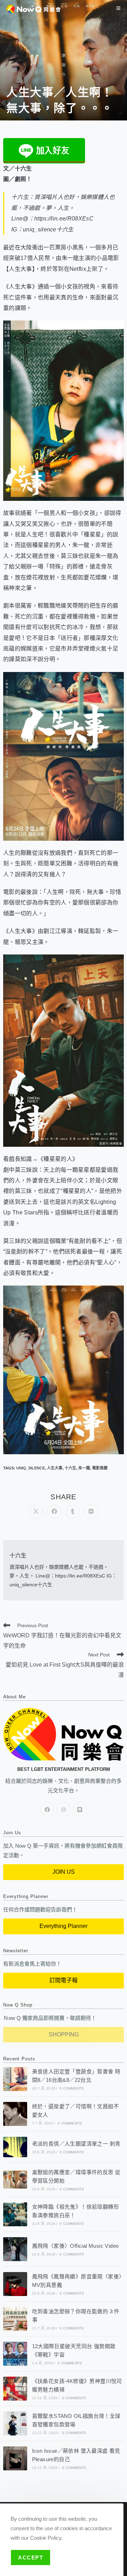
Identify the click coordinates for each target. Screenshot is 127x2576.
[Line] (80, 1809)
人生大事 (55, 1468)
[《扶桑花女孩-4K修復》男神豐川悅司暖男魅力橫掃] (15, 2389)
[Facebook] (47, 1809)
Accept (31, 2558)
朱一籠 (84, 1468)
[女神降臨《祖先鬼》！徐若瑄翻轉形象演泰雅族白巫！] (15, 2214)
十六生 (70, 1468)
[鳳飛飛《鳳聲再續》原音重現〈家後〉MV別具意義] (15, 2284)
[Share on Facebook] (54, 1512)
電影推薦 (100, 1468)
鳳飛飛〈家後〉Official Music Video (75, 2246)
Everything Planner (64, 1926)
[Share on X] (36, 1512)
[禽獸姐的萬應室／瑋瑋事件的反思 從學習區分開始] (15, 2180)
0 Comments (72, 2088)
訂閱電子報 (64, 1980)
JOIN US (64, 1872)
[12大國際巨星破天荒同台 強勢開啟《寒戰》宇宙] (15, 2354)
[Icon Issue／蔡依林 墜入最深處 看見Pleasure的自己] (15, 2458)
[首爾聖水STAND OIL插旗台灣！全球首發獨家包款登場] (15, 2423)
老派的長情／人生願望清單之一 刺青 (76, 2144)
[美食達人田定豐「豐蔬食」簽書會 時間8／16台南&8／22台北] (15, 2079)
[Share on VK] (91, 1512)
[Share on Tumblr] (73, 1512)
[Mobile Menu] (119, 8)
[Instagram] (64, 1809)
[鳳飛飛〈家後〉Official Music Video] (15, 2249)
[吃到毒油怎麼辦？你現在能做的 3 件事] (15, 2319)
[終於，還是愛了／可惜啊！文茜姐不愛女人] (15, 2114)
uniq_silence (31, 1468)
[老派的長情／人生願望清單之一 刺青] (15, 2147)
